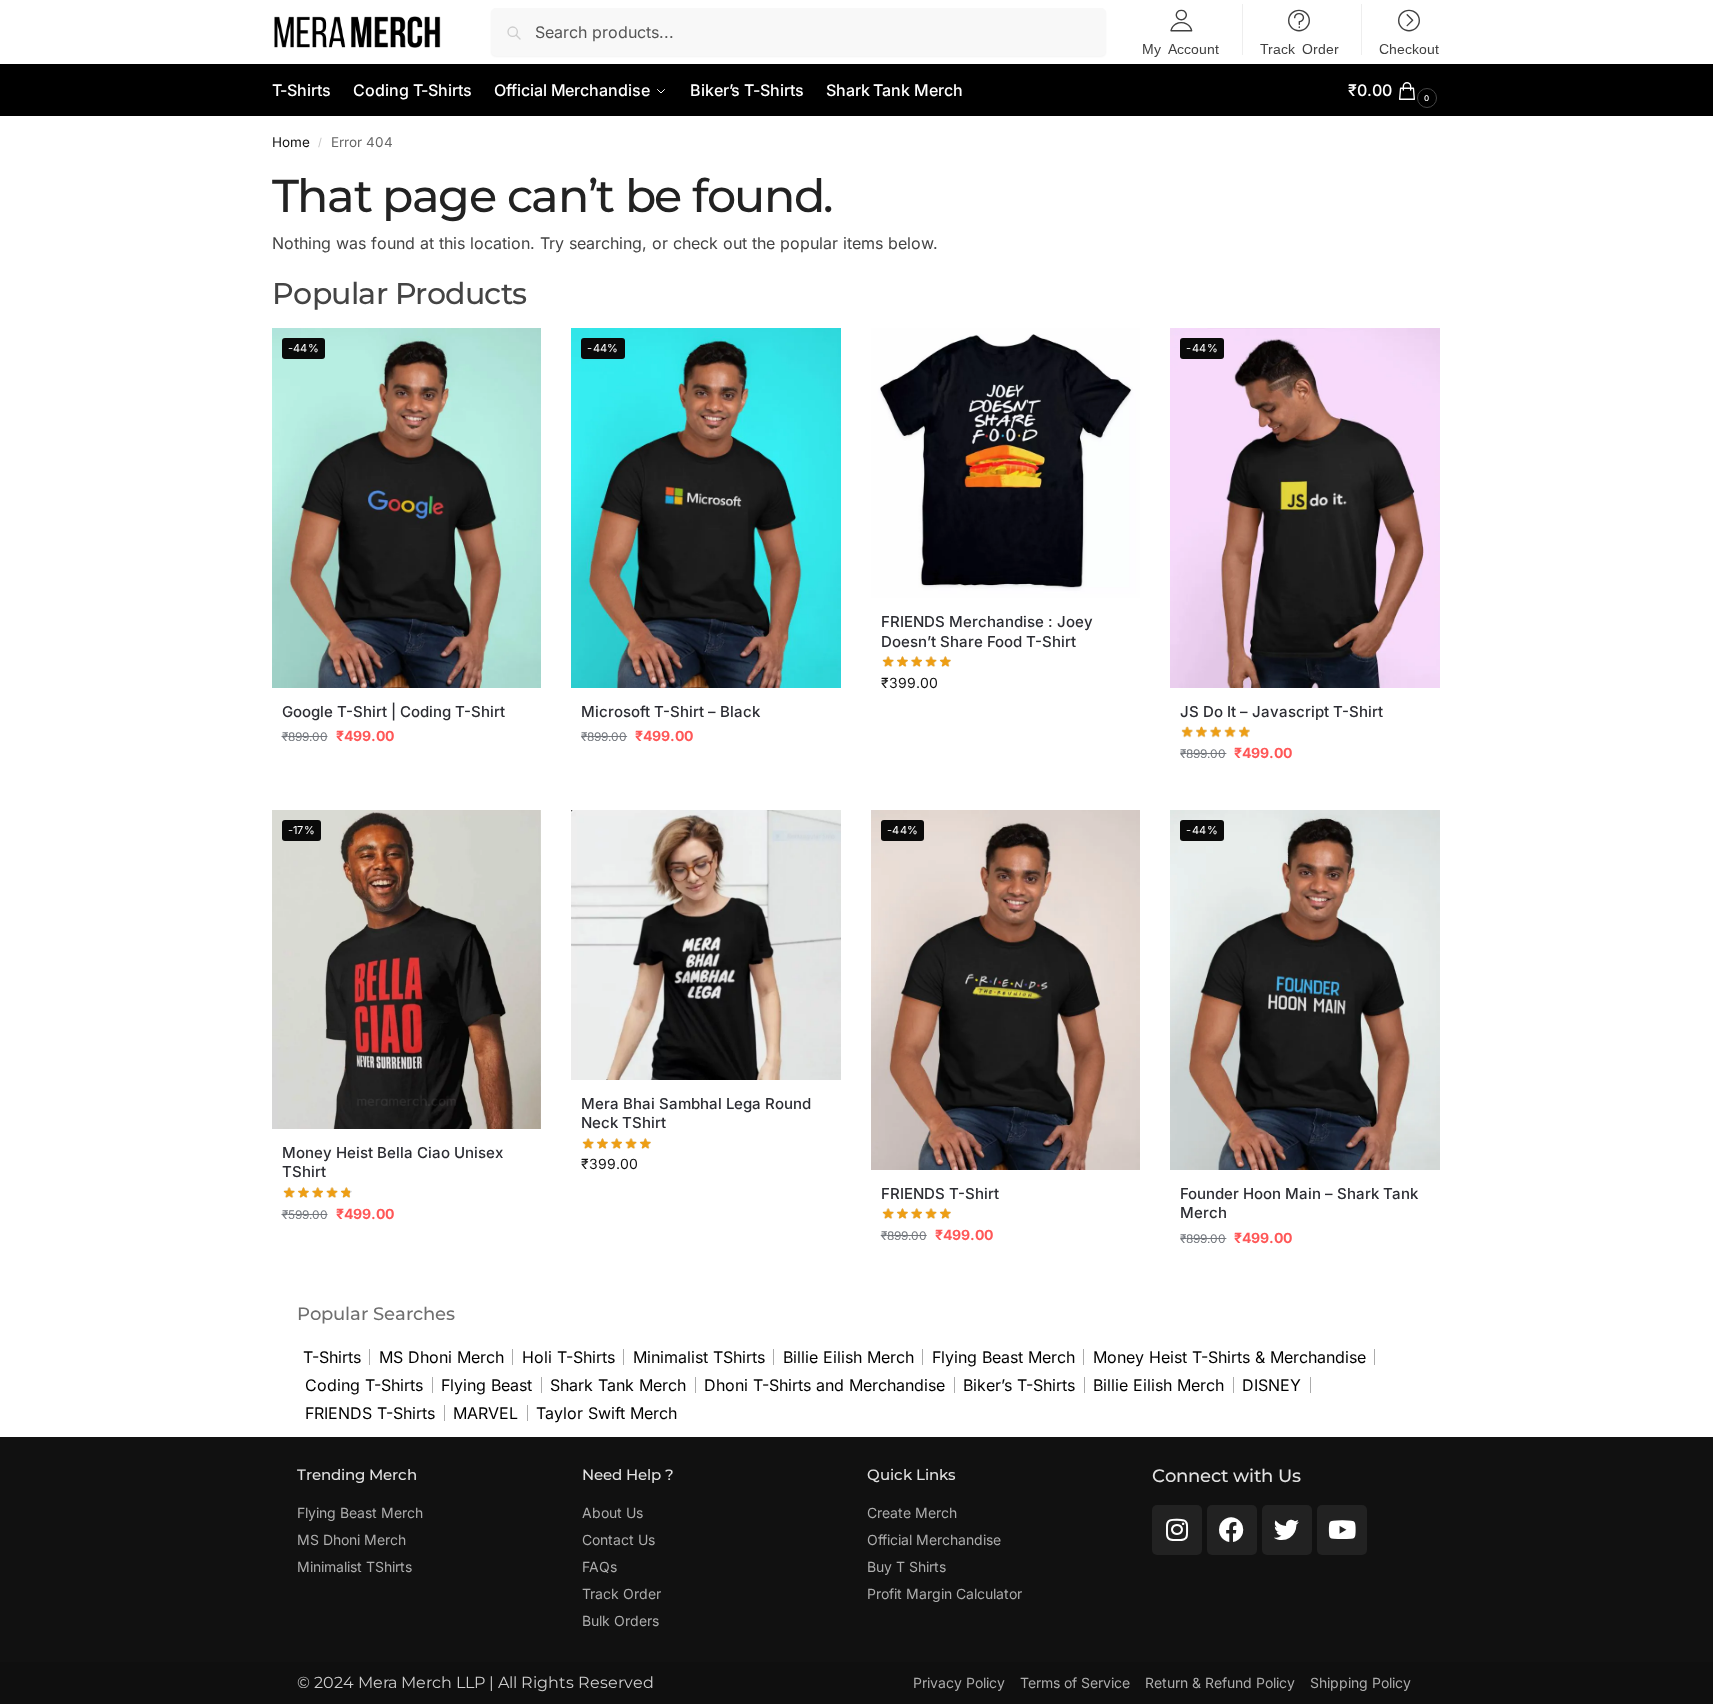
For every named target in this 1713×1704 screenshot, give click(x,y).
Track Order (621, 1593)
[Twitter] (1287, 1530)
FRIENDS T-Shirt (940, 1193)
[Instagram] (1177, 1530)
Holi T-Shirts (568, 1357)
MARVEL (485, 1413)
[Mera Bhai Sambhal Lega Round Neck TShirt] (706, 945)
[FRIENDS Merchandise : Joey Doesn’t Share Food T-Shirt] (1006, 463)
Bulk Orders (620, 1620)
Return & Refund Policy (1220, 1682)
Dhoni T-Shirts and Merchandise (824, 1385)
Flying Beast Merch (1003, 1357)
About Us (612, 1512)
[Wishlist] (511, 358)
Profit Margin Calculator (944, 1593)
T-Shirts (332, 1357)
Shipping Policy (1360, 1682)
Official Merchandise (934, 1539)
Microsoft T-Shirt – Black (670, 711)
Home (291, 142)
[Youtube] (1342, 1530)
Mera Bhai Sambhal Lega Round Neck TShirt (696, 1113)
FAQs (599, 1566)
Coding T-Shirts (364, 1385)
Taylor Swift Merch (606, 1413)
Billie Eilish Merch (848, 1357)
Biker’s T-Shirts (1019, 1385)
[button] (1394, 90)
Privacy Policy (959, 1682)
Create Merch (912, 1512)
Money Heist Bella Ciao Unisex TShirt (392, 1162)
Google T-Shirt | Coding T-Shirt (393, 711)
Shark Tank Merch (618, 1385)
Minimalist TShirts (699, 1357)
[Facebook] (1232, 1530)
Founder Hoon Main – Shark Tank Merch (1299, 1203)
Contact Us (618, 1539)
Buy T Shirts (906, 1566)
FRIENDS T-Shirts (370, 1413)
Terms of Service (1075, 1682)
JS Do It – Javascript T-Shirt (1281, 711)
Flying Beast (486, 1385)
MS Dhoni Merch (441, 1357)
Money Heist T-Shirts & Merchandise (1229, 1357)
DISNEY (1271, 1385)
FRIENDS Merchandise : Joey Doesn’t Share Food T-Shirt (987, 631)
